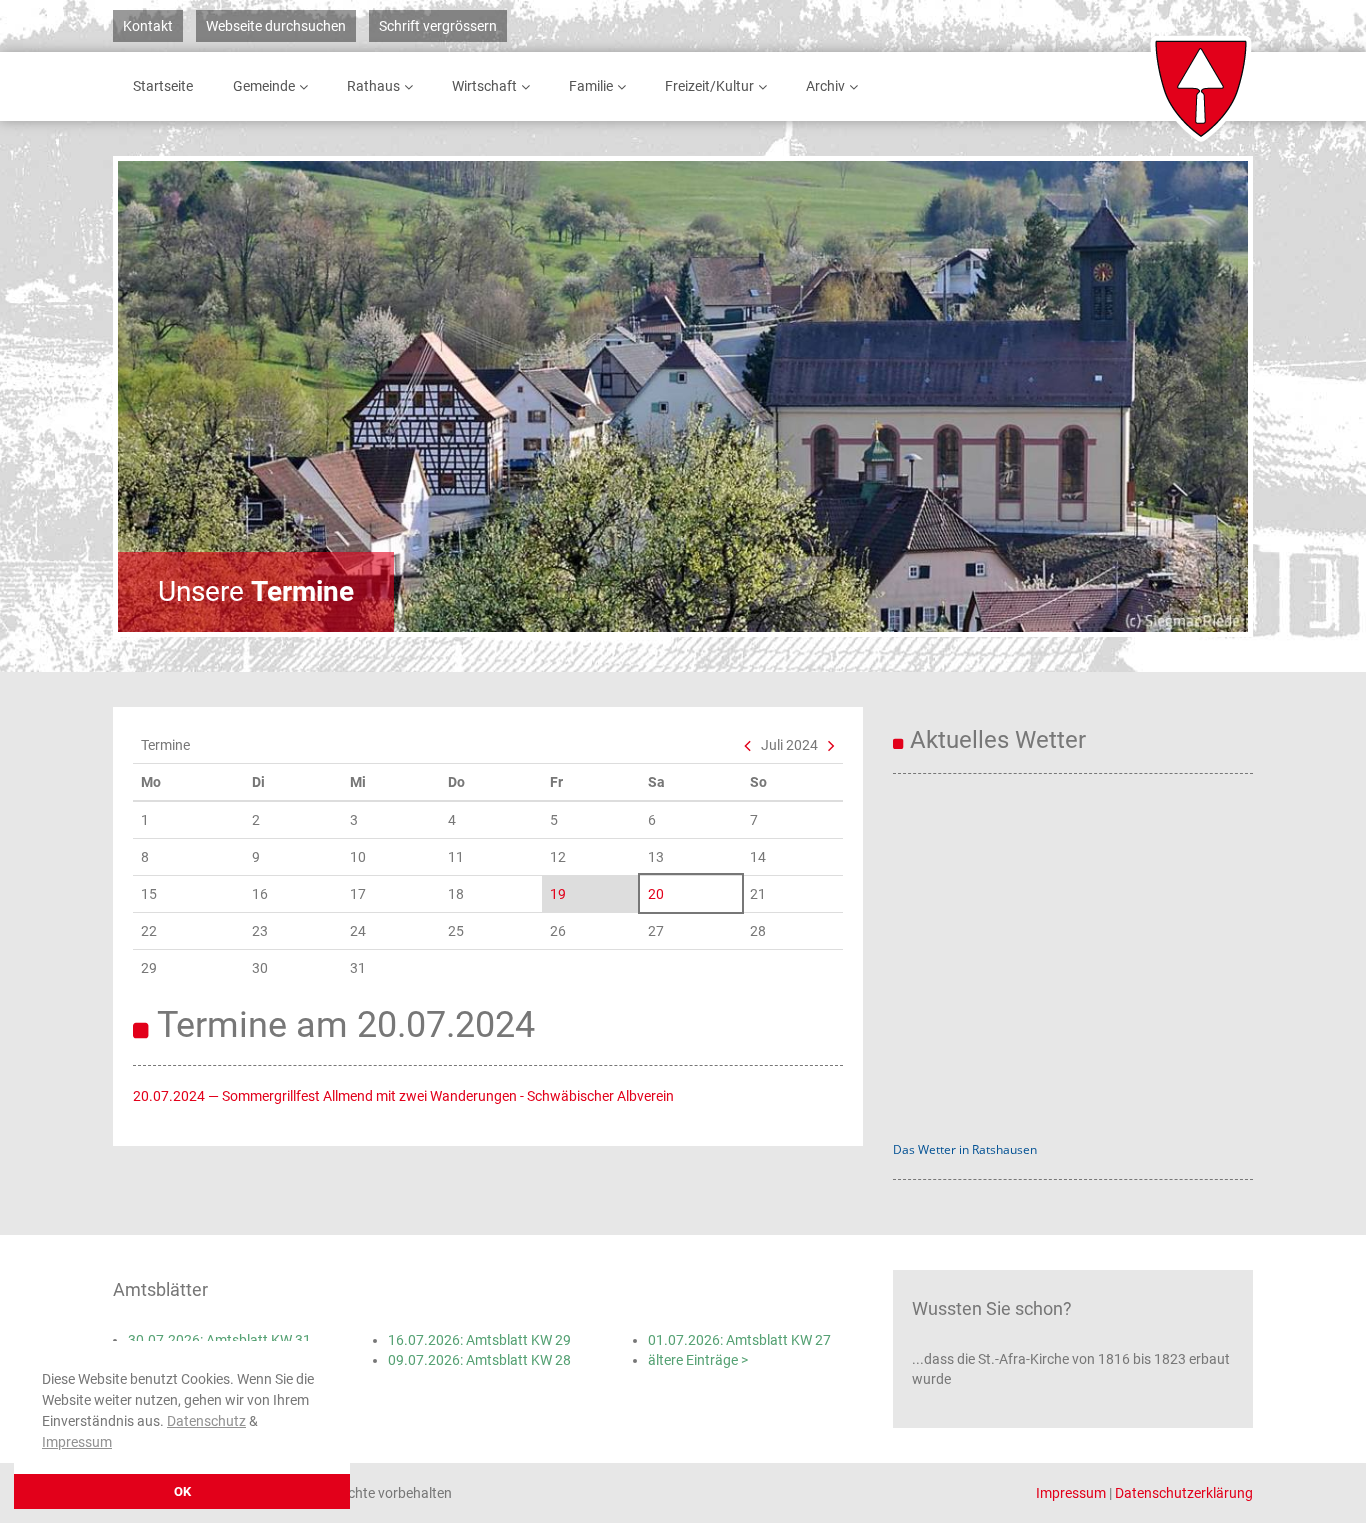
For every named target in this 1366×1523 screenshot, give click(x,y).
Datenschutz (206, 1421)
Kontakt (148, 26)
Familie (591, 86)
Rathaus (373, 86)
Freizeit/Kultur (709, 86)
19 (558, 894)
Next (1178, 396)
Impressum (77, 1442)
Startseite (163, 86)
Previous (188, 396)
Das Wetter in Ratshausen (965, 1149)
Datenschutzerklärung (1184, 1493)
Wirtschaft (484, 86)
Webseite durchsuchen (276, 26)
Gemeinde (264, 86)
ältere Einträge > (698, 1360)
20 (656, 894)
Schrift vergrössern (438, 26)
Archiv (825, 86)
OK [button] (182, 1491)
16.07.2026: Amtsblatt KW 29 (479, 1340)
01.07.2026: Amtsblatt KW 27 (739, 1340)
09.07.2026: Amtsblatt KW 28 (479, 1360)
